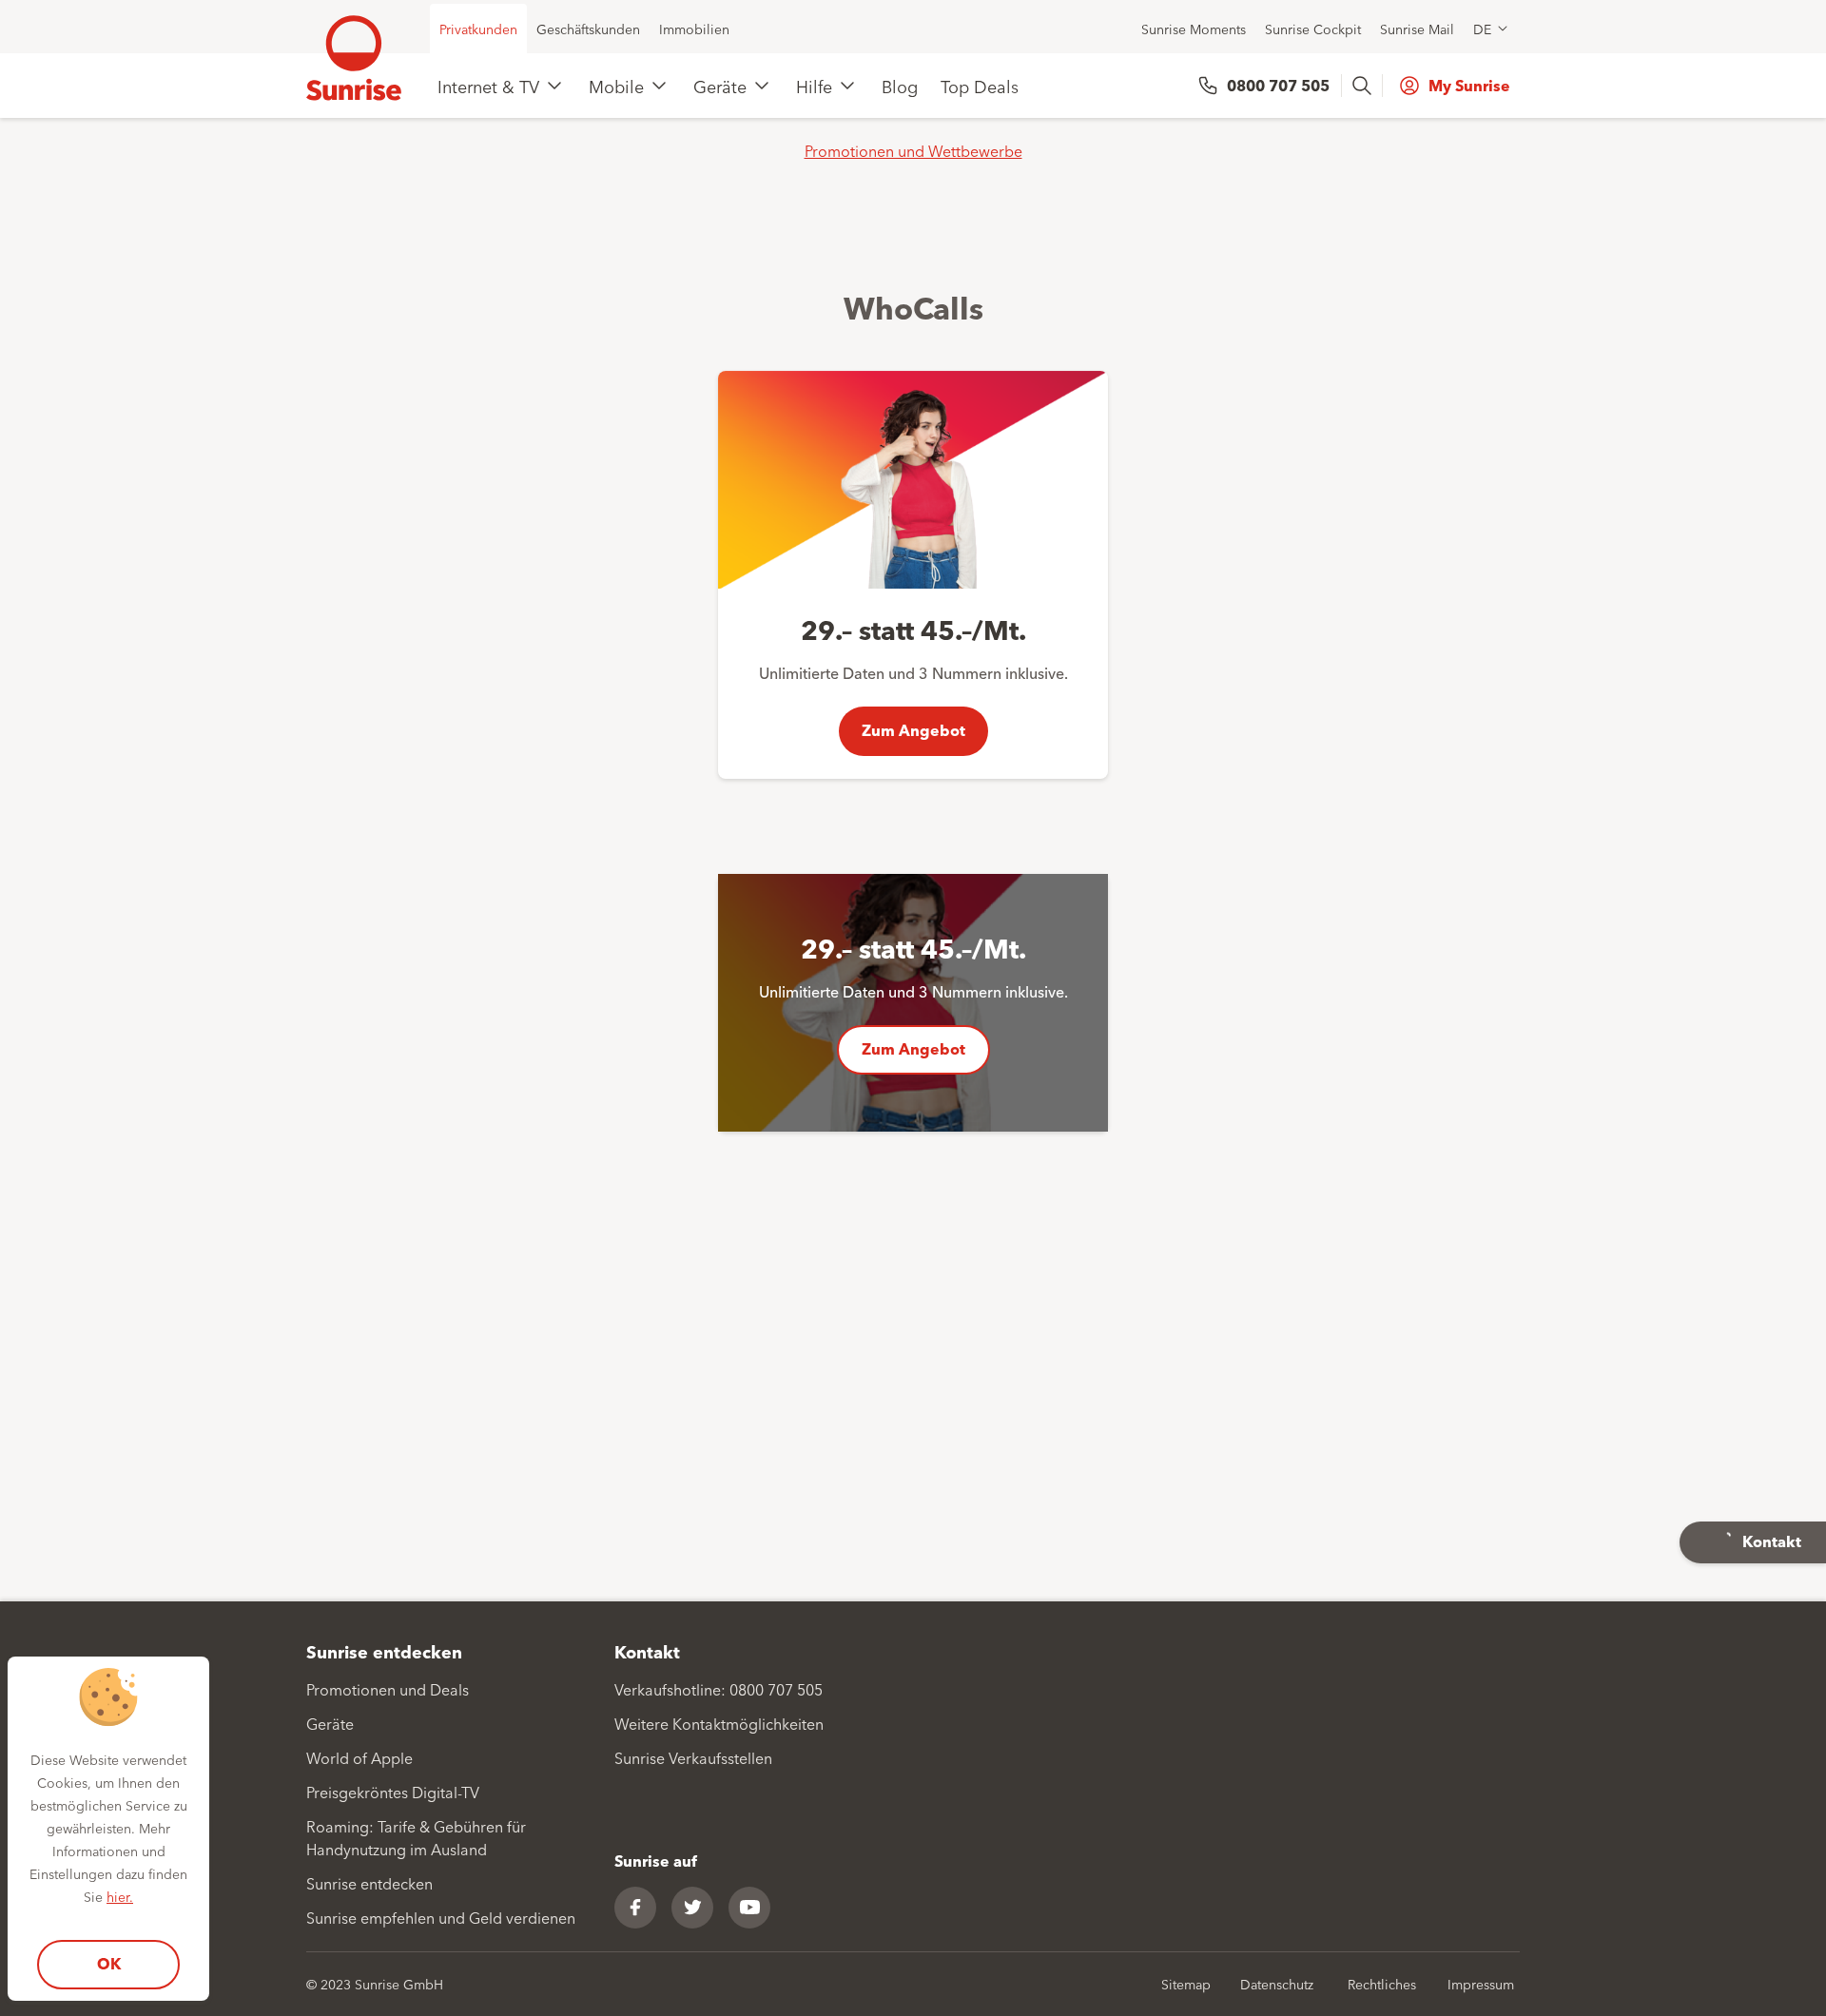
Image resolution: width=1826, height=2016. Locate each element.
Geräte (720, 86)
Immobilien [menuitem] (694, 29)
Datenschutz (1277, 1984)
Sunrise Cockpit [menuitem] (1313, 29)
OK (109, 1963)
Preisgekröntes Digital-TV (393, 1792)
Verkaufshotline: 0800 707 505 (719, 1689)
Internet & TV (488, 86)
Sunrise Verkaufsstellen (693, 1757)
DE (1482, 29)
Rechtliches (1382, 1984)
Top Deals (980, 86)
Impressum (1481, 1984)
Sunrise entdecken (369, 1883)
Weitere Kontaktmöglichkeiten (719, 1723)
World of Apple (359, 1757)
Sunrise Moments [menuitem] (1194, 29)
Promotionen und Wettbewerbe (913, 150)
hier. (120, 1896)
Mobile (616, 86)
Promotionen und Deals (388, 1689)
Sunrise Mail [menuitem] (1417, 29)
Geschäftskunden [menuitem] (588, 29)
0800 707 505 (1278, 85)
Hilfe (814, 86)
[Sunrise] (354, 58)
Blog (900, 86)
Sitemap (1186, 1984)
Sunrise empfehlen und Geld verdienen (441, 1917)
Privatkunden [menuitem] (478, 29)
